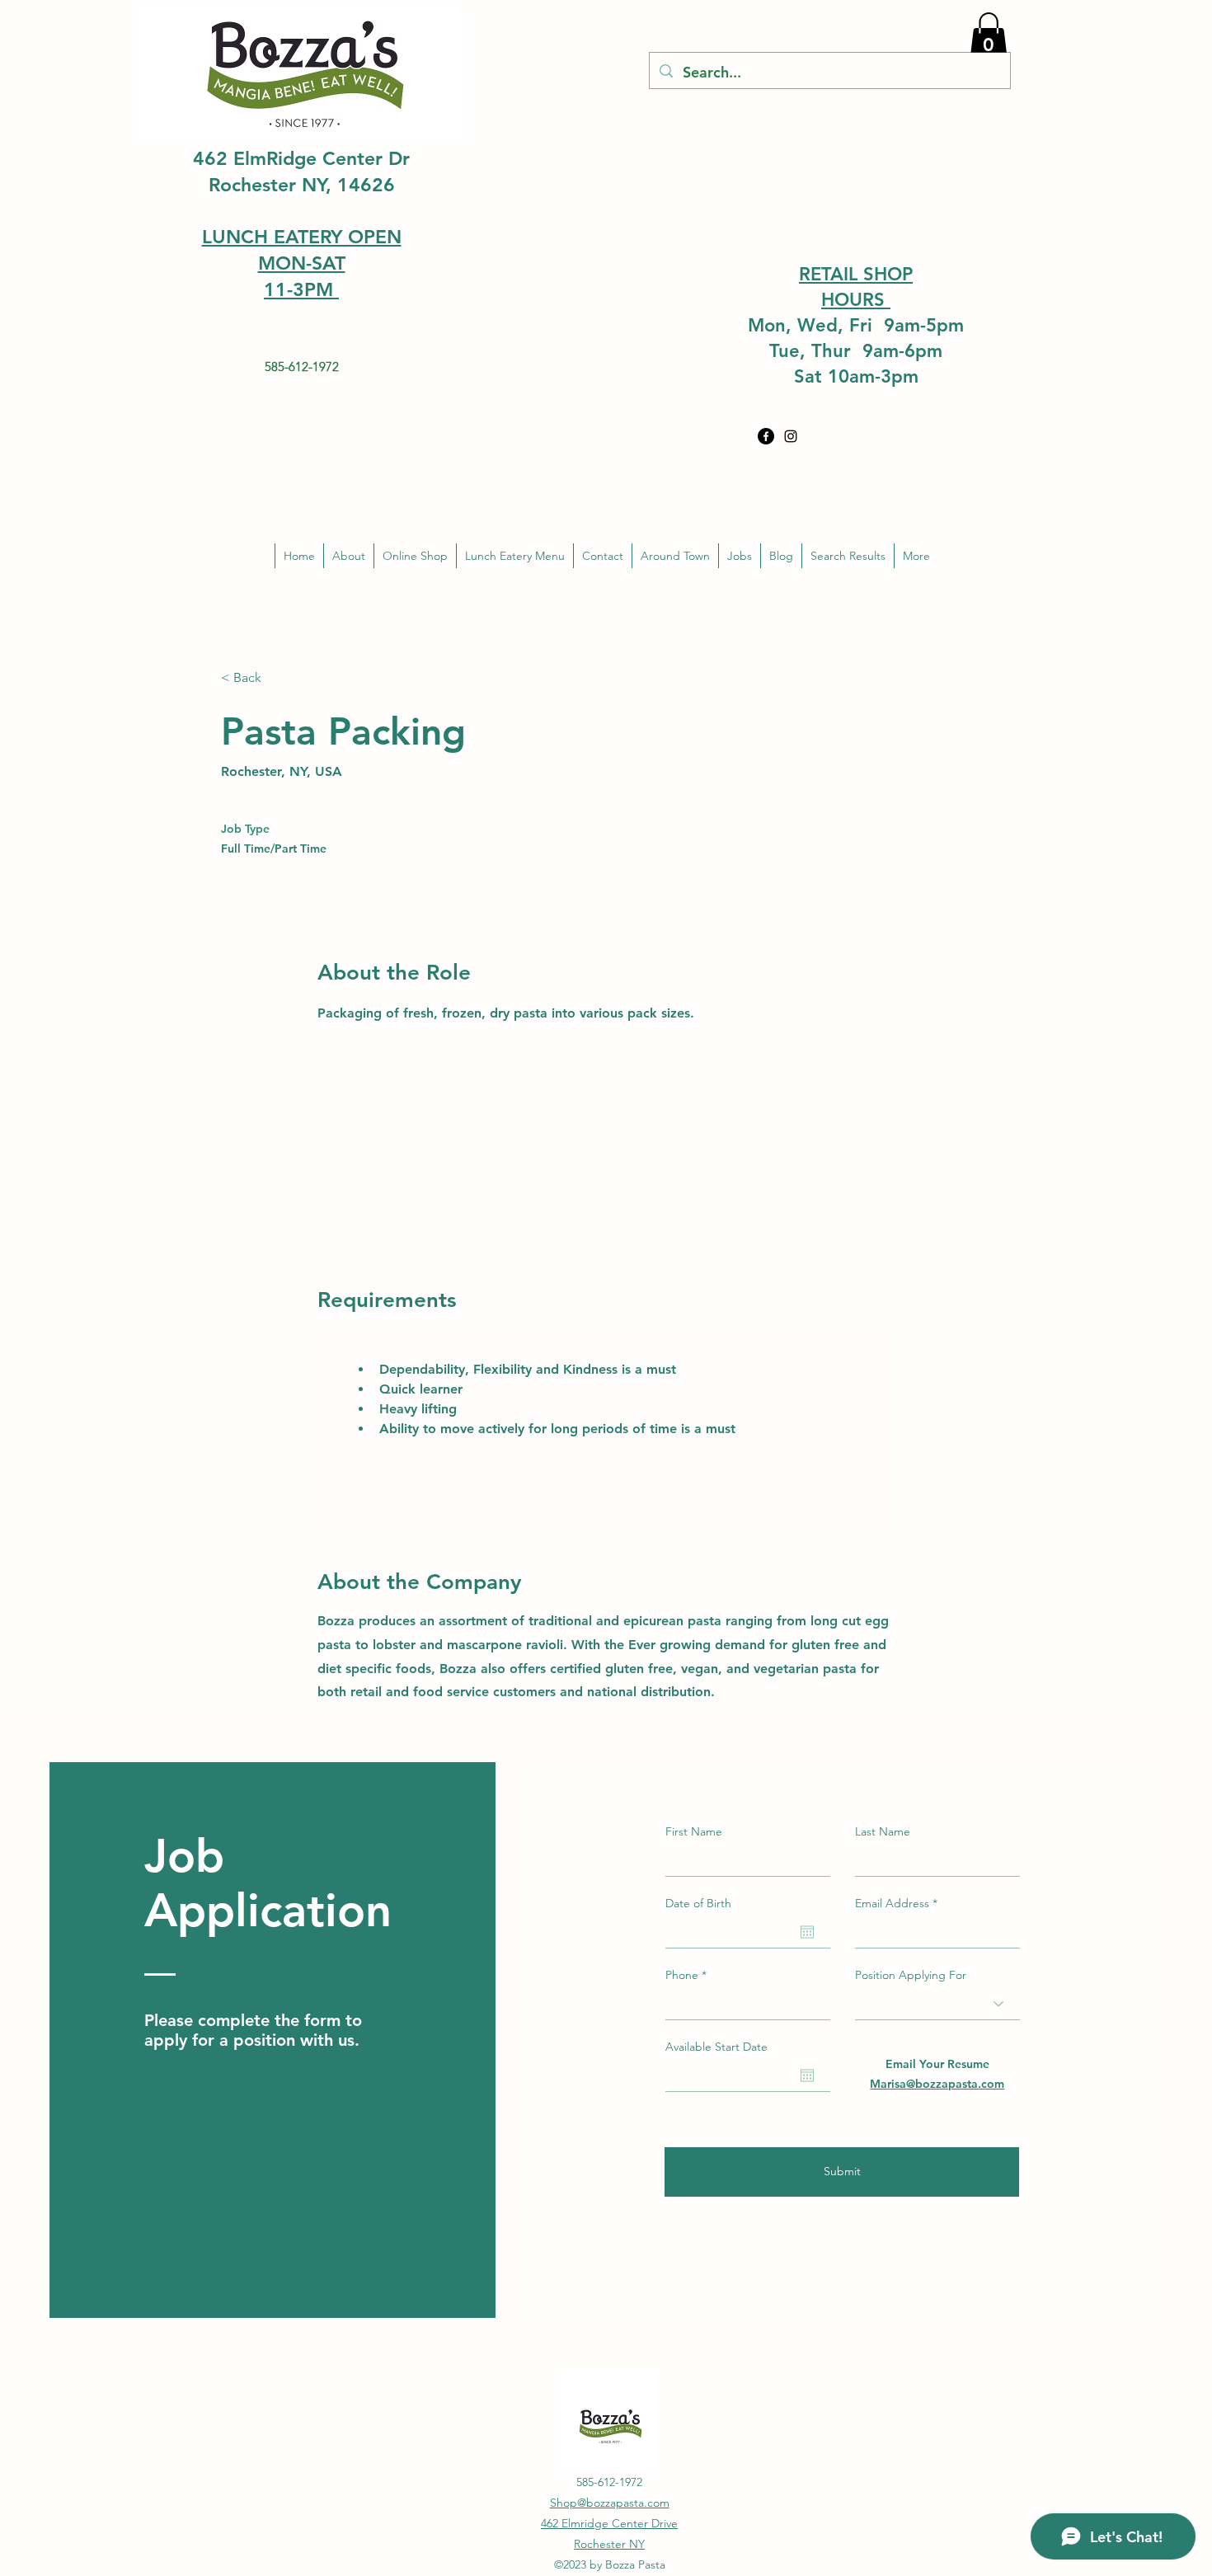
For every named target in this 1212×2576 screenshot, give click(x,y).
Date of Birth (698, 1903)
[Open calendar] (807, 1932)
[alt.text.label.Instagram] (791, 436)
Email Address (892, 1903)
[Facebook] (766, 436)
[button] (989, 36)
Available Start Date (716, 2047)
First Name (694, 1831)
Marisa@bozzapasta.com (937, 2084)
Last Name (883, 1831)
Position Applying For (911, 1975)
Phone (682, 1975)
